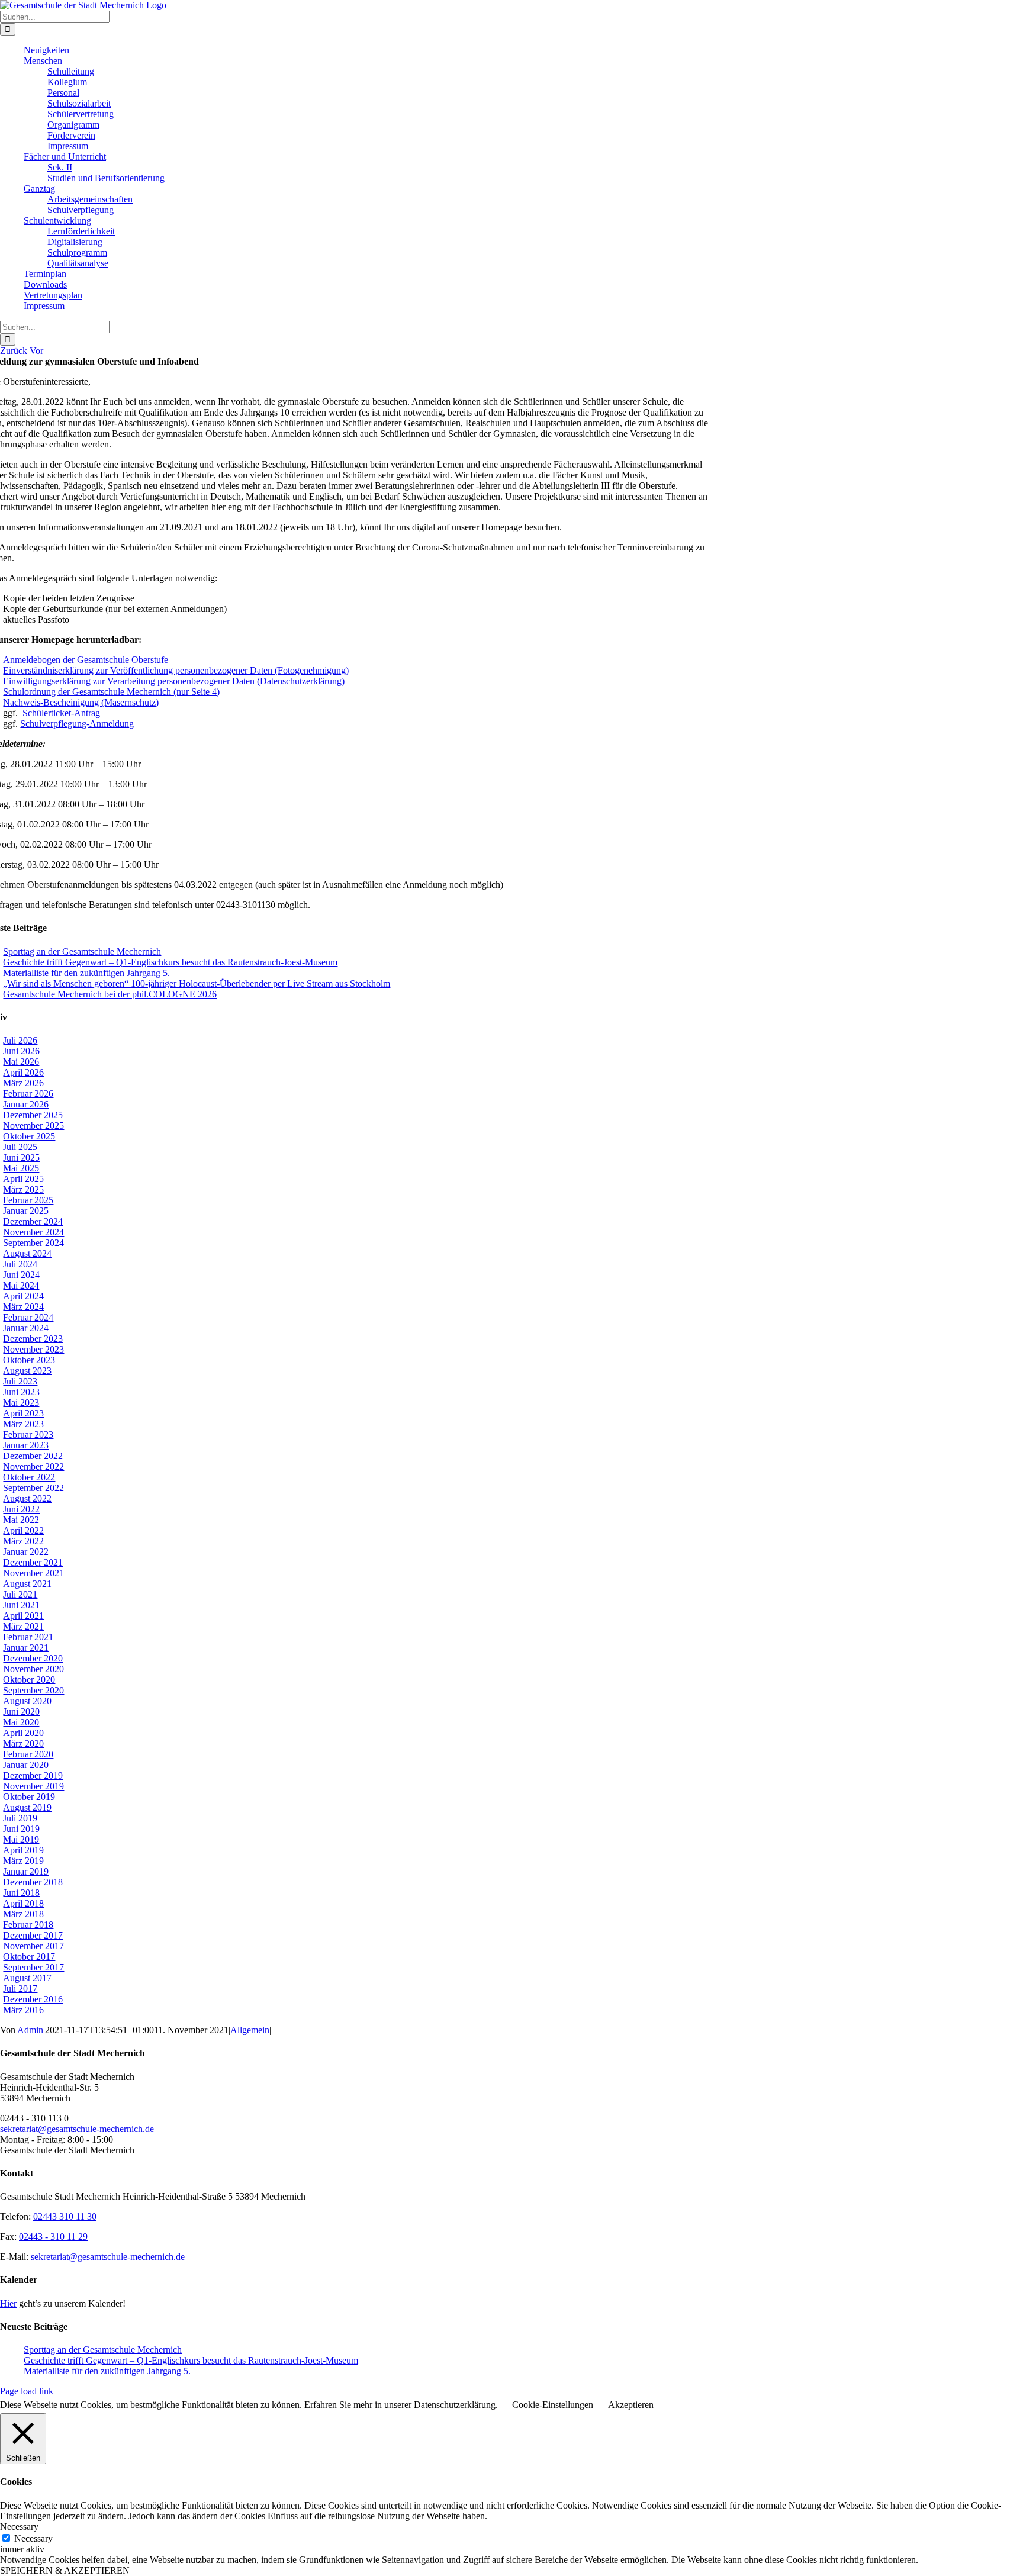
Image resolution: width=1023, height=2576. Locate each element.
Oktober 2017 (29, 1957)
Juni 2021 (21, 1605)
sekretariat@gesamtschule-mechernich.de (77, 2129)
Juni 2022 (21, 1509)
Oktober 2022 (29, 1477)
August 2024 (27, 1253)
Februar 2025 (28, 1200)
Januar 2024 (26, 1328)
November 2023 (33, 1349)
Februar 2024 (28, 1317)
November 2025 (33, 1126)
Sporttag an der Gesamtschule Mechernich (82, 951)
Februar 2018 (28, 1925)
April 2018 (23, 1903)
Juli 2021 (20, 1594)
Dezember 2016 (33, 1999)
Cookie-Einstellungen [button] (553, 2405)
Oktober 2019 (29, 1797)
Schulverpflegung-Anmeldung (77, 724)
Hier (8, 2303)
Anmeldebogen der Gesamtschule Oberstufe (86, 660)
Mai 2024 (21, 1285)
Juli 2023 (20, 1381)
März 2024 (23, 1307)
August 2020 (27, 1701)
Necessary (33, 2538)
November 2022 (33, 1466)
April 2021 (23, 1616)
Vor (36, 351)
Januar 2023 (26, 1445)
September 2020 (33, 1690)
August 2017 (27, 1978)
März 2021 (23, 1626)
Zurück (14, 351)
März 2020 (23, 1743)
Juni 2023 (21, 1392)
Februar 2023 (28, 1434)
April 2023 (23, 1413)
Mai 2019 (21, 1839)
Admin (30, 2030)
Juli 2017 (20, 1989)
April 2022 (23, 1530)
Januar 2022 (26, 1552)
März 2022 (23, 1541)
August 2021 (27, 1584)
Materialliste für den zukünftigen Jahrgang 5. (86, 973)
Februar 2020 (28, 1754)
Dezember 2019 (33, 1775)
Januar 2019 (26, 1871)
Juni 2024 (21, 1275)
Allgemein (250, 2030)
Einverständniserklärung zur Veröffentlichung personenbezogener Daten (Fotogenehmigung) (176, 670)
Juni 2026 (21, 1051)
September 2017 (33, 1967)
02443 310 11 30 (65, 2216)
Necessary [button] (19, 2527)
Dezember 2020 (33, 1658)
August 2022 (27, 1498)
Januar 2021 (26, 1648)
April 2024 (23, 1296)
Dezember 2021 (33, 1562)
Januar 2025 (26, 1211)
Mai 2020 (21, 1722)
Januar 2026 (26, 1104)
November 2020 (33, 1669)
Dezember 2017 (33, 1935)
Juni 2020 (21, 1712)
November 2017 (33, 1946)
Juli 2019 (20, 1818)
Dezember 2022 (33, 1456)
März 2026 (23, 1083)
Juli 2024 (20, 1264)
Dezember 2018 (33, 1882)
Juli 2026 (20, 1040)
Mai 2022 (21, 1520)
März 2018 (23, 1914)
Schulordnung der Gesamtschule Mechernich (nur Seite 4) (111, 692)
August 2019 (27, 1807)
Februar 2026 (28, 1094)
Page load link (27, 2391)
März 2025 (23, 1189)
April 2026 (23, 1072)
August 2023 (27, 1371)
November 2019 (33, 1786)
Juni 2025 (21, 1157)
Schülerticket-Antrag (60, 713)
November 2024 (33, 1232)
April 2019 (23, 1850)
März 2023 (23, 1424)
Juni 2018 (21, 1893)
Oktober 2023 (29, 1360)
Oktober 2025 (29, 1136)
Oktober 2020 (29, 1680)
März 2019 (23, 1861)
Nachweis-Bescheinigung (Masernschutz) (81, 702)
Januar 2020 (26, 1765)
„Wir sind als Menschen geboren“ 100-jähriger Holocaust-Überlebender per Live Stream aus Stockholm (197, 983)
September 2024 (33, 1243)
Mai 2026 (21, 1062)
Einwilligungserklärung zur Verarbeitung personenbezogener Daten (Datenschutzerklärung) (174, 681)
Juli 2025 (20, 1147)
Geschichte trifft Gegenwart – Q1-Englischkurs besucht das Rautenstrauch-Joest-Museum (170, 962)
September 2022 (33, 1488)
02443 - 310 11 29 (53, 2237)
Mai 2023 (21, 1403)
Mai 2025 (21, 1168)
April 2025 (23, 1179)
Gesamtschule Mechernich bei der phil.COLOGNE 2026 (110, 994)
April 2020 (23, 1733)
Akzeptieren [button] (631, 2405)
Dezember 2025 (33, 1115)
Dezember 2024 (33, 1221)
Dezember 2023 (33, 1339)
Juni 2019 (21, 1829)
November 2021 (33, 1573)
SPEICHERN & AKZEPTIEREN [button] (65, 2570)
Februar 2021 (28, 1637)
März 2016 (23, 2010)
